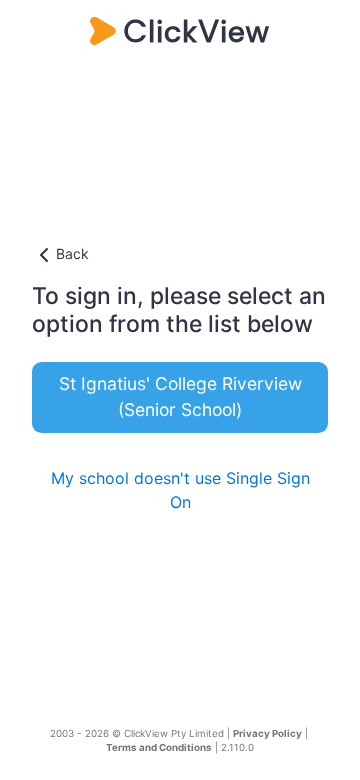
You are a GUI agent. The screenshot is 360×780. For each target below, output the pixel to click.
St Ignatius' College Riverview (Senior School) (180, 396)
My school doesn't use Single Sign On (180, 490)
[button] (180, 255)
